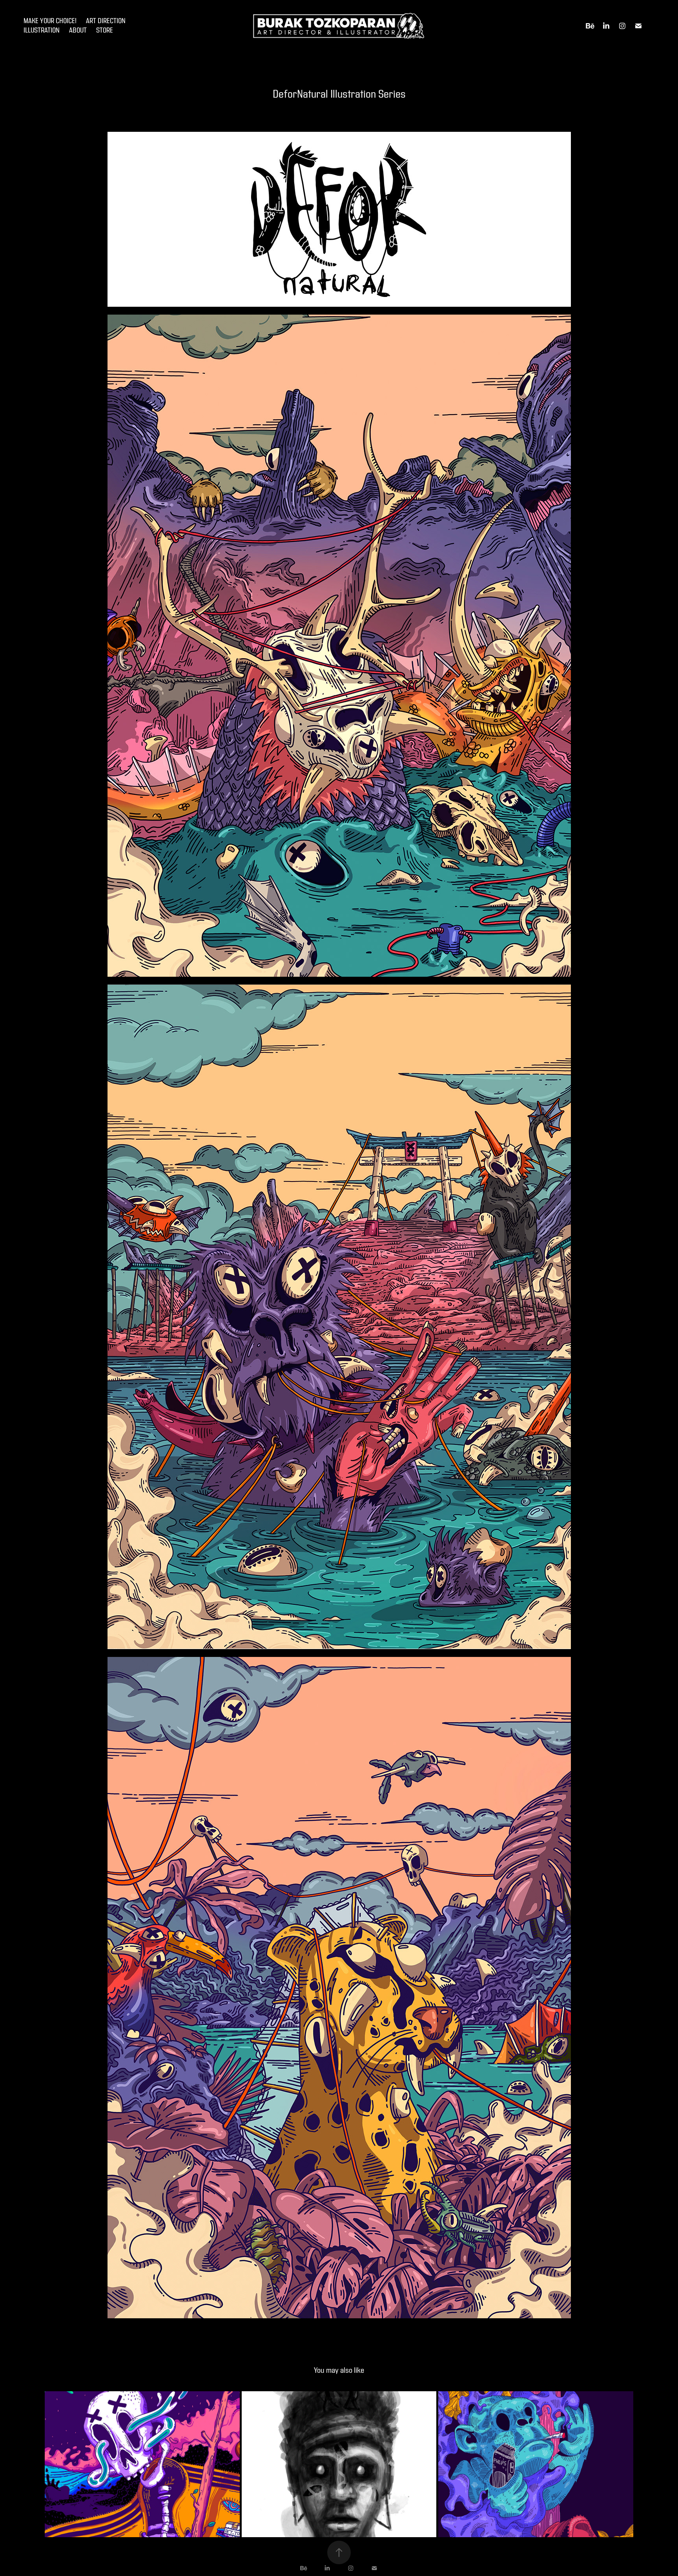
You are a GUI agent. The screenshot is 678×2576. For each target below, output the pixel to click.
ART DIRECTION (106, 21)
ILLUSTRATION (42, 30)
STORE (105, 30)
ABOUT (78, 30)
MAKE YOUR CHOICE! (50, 21)
